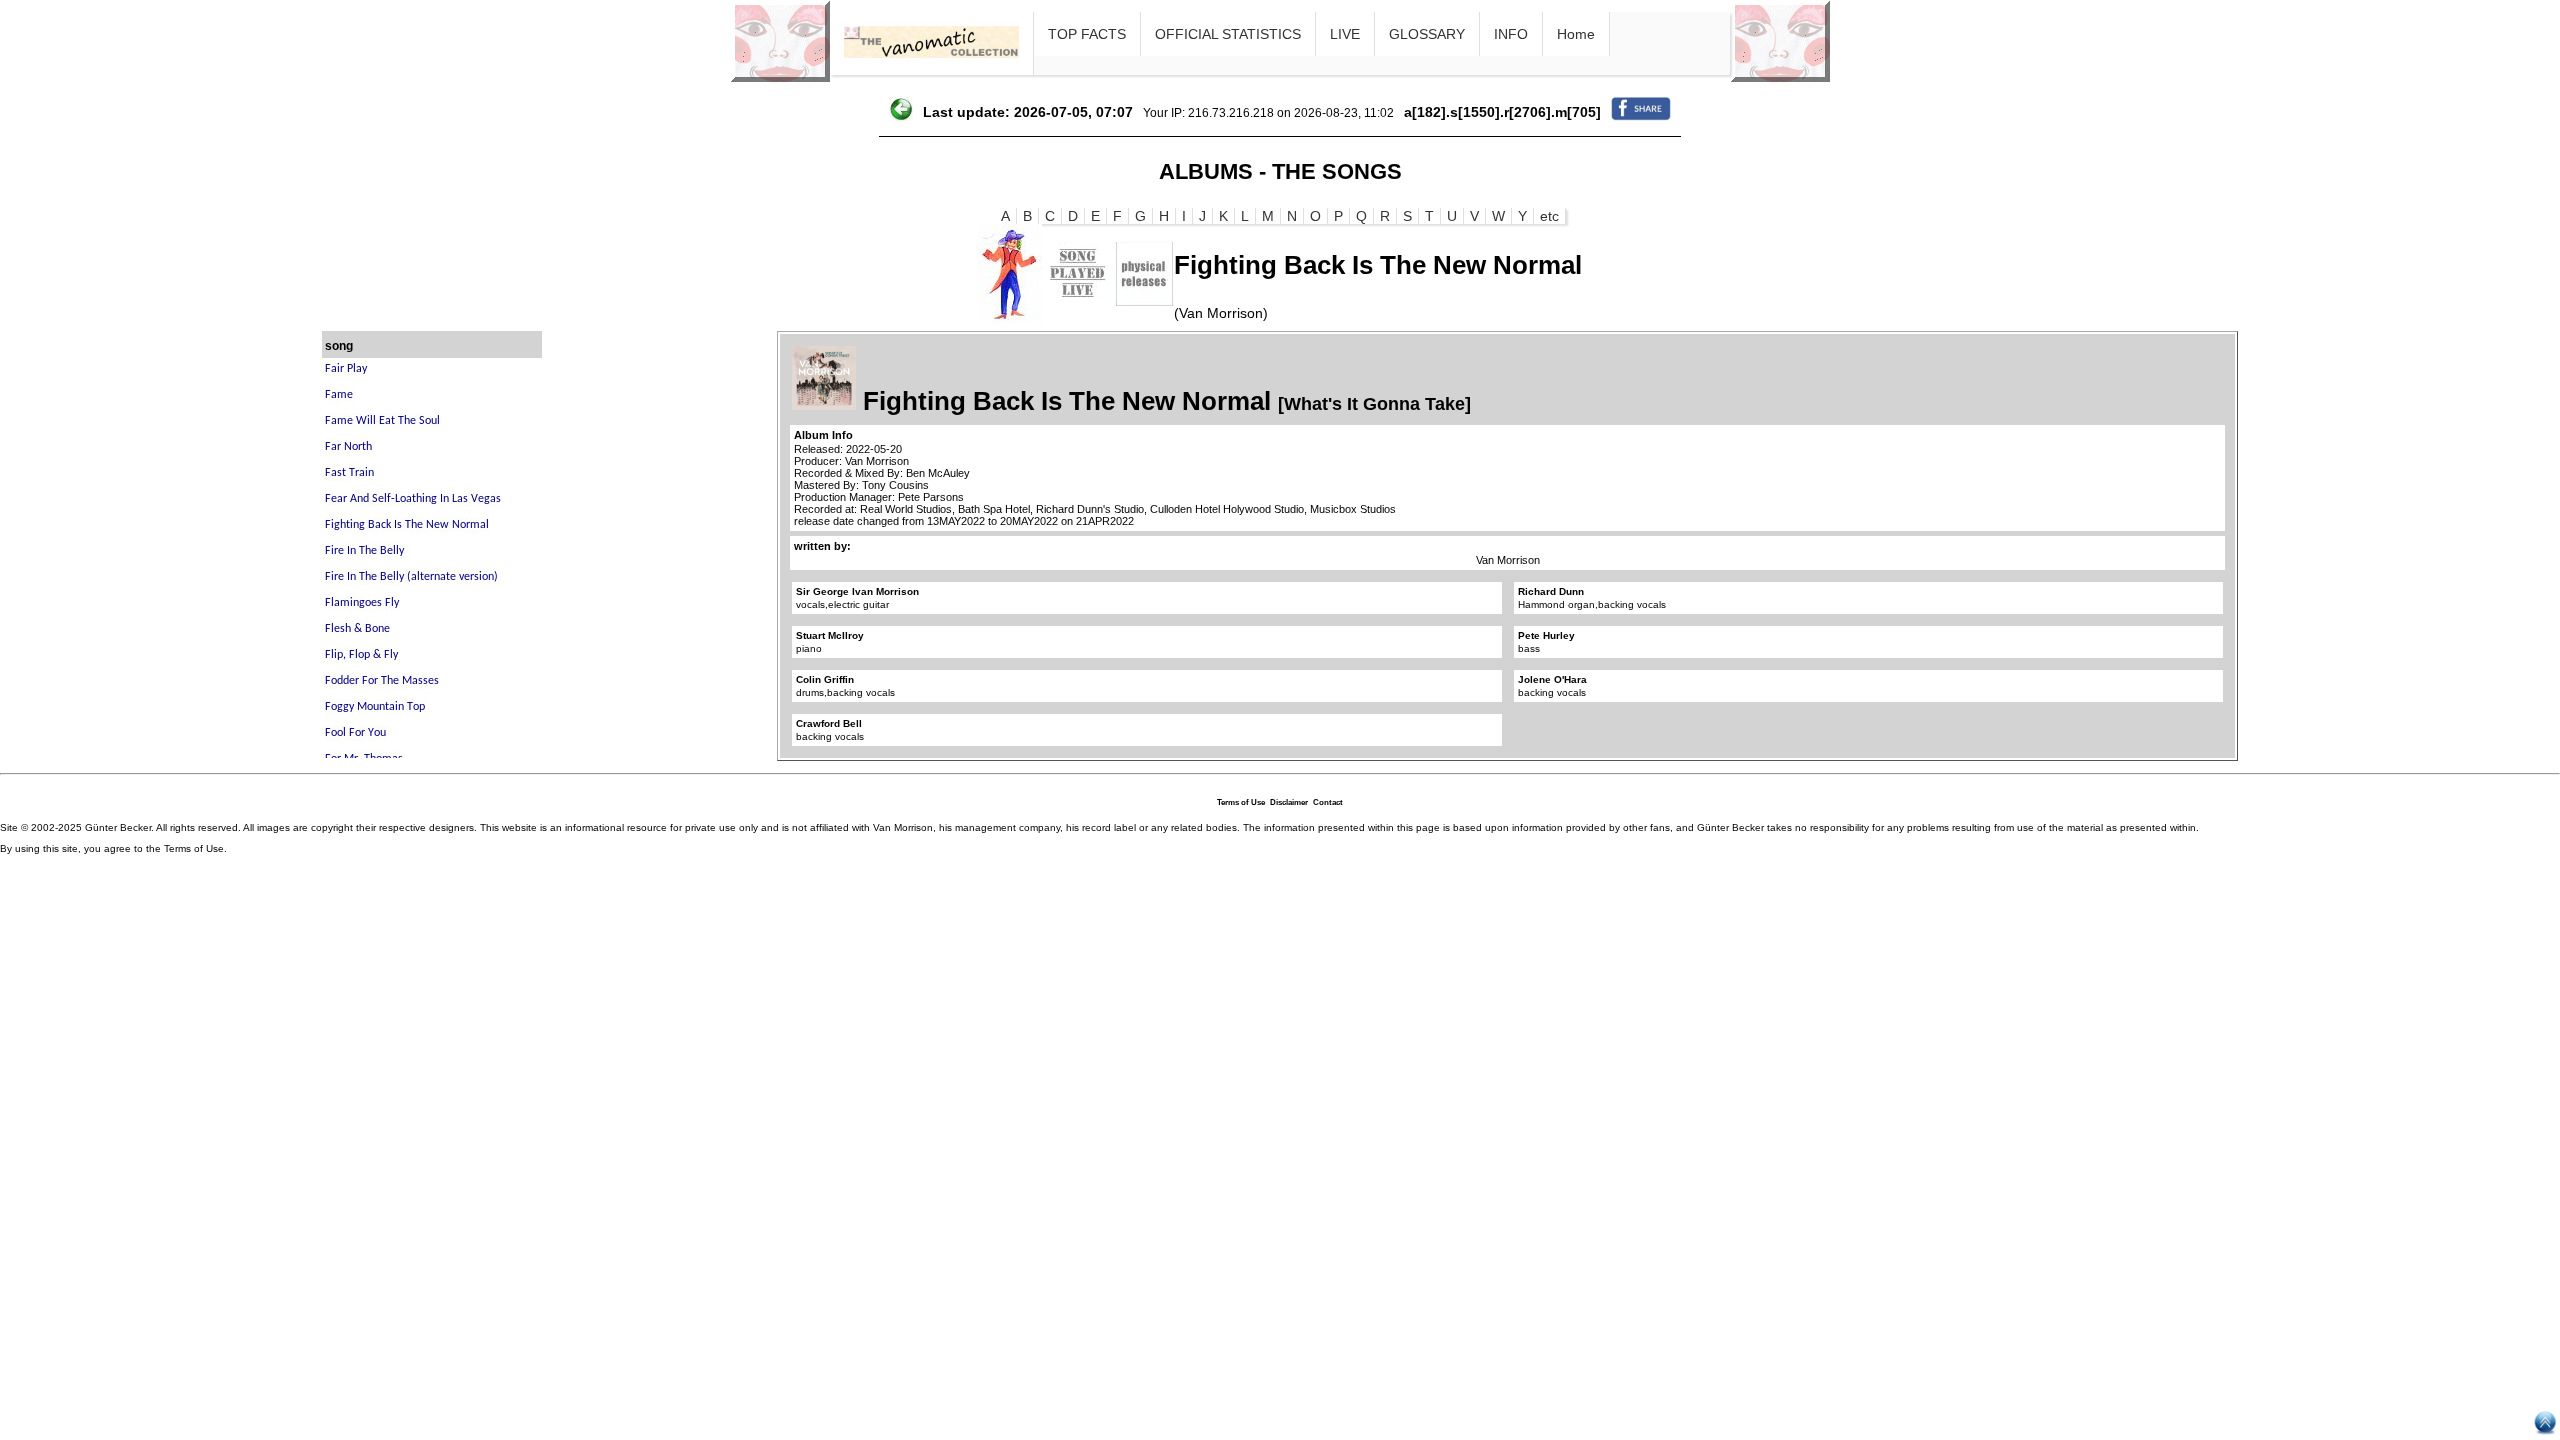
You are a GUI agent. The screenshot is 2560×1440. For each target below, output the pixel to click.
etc (1549, 216)
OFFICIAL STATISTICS (1228, 34)
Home (1576, 34)
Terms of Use (1241, 802)
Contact (1328, 802)
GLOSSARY (1427, 34)
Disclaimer (1289, 802)
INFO (1511, 34)
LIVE (1345, 34)
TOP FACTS (1087, 34)
